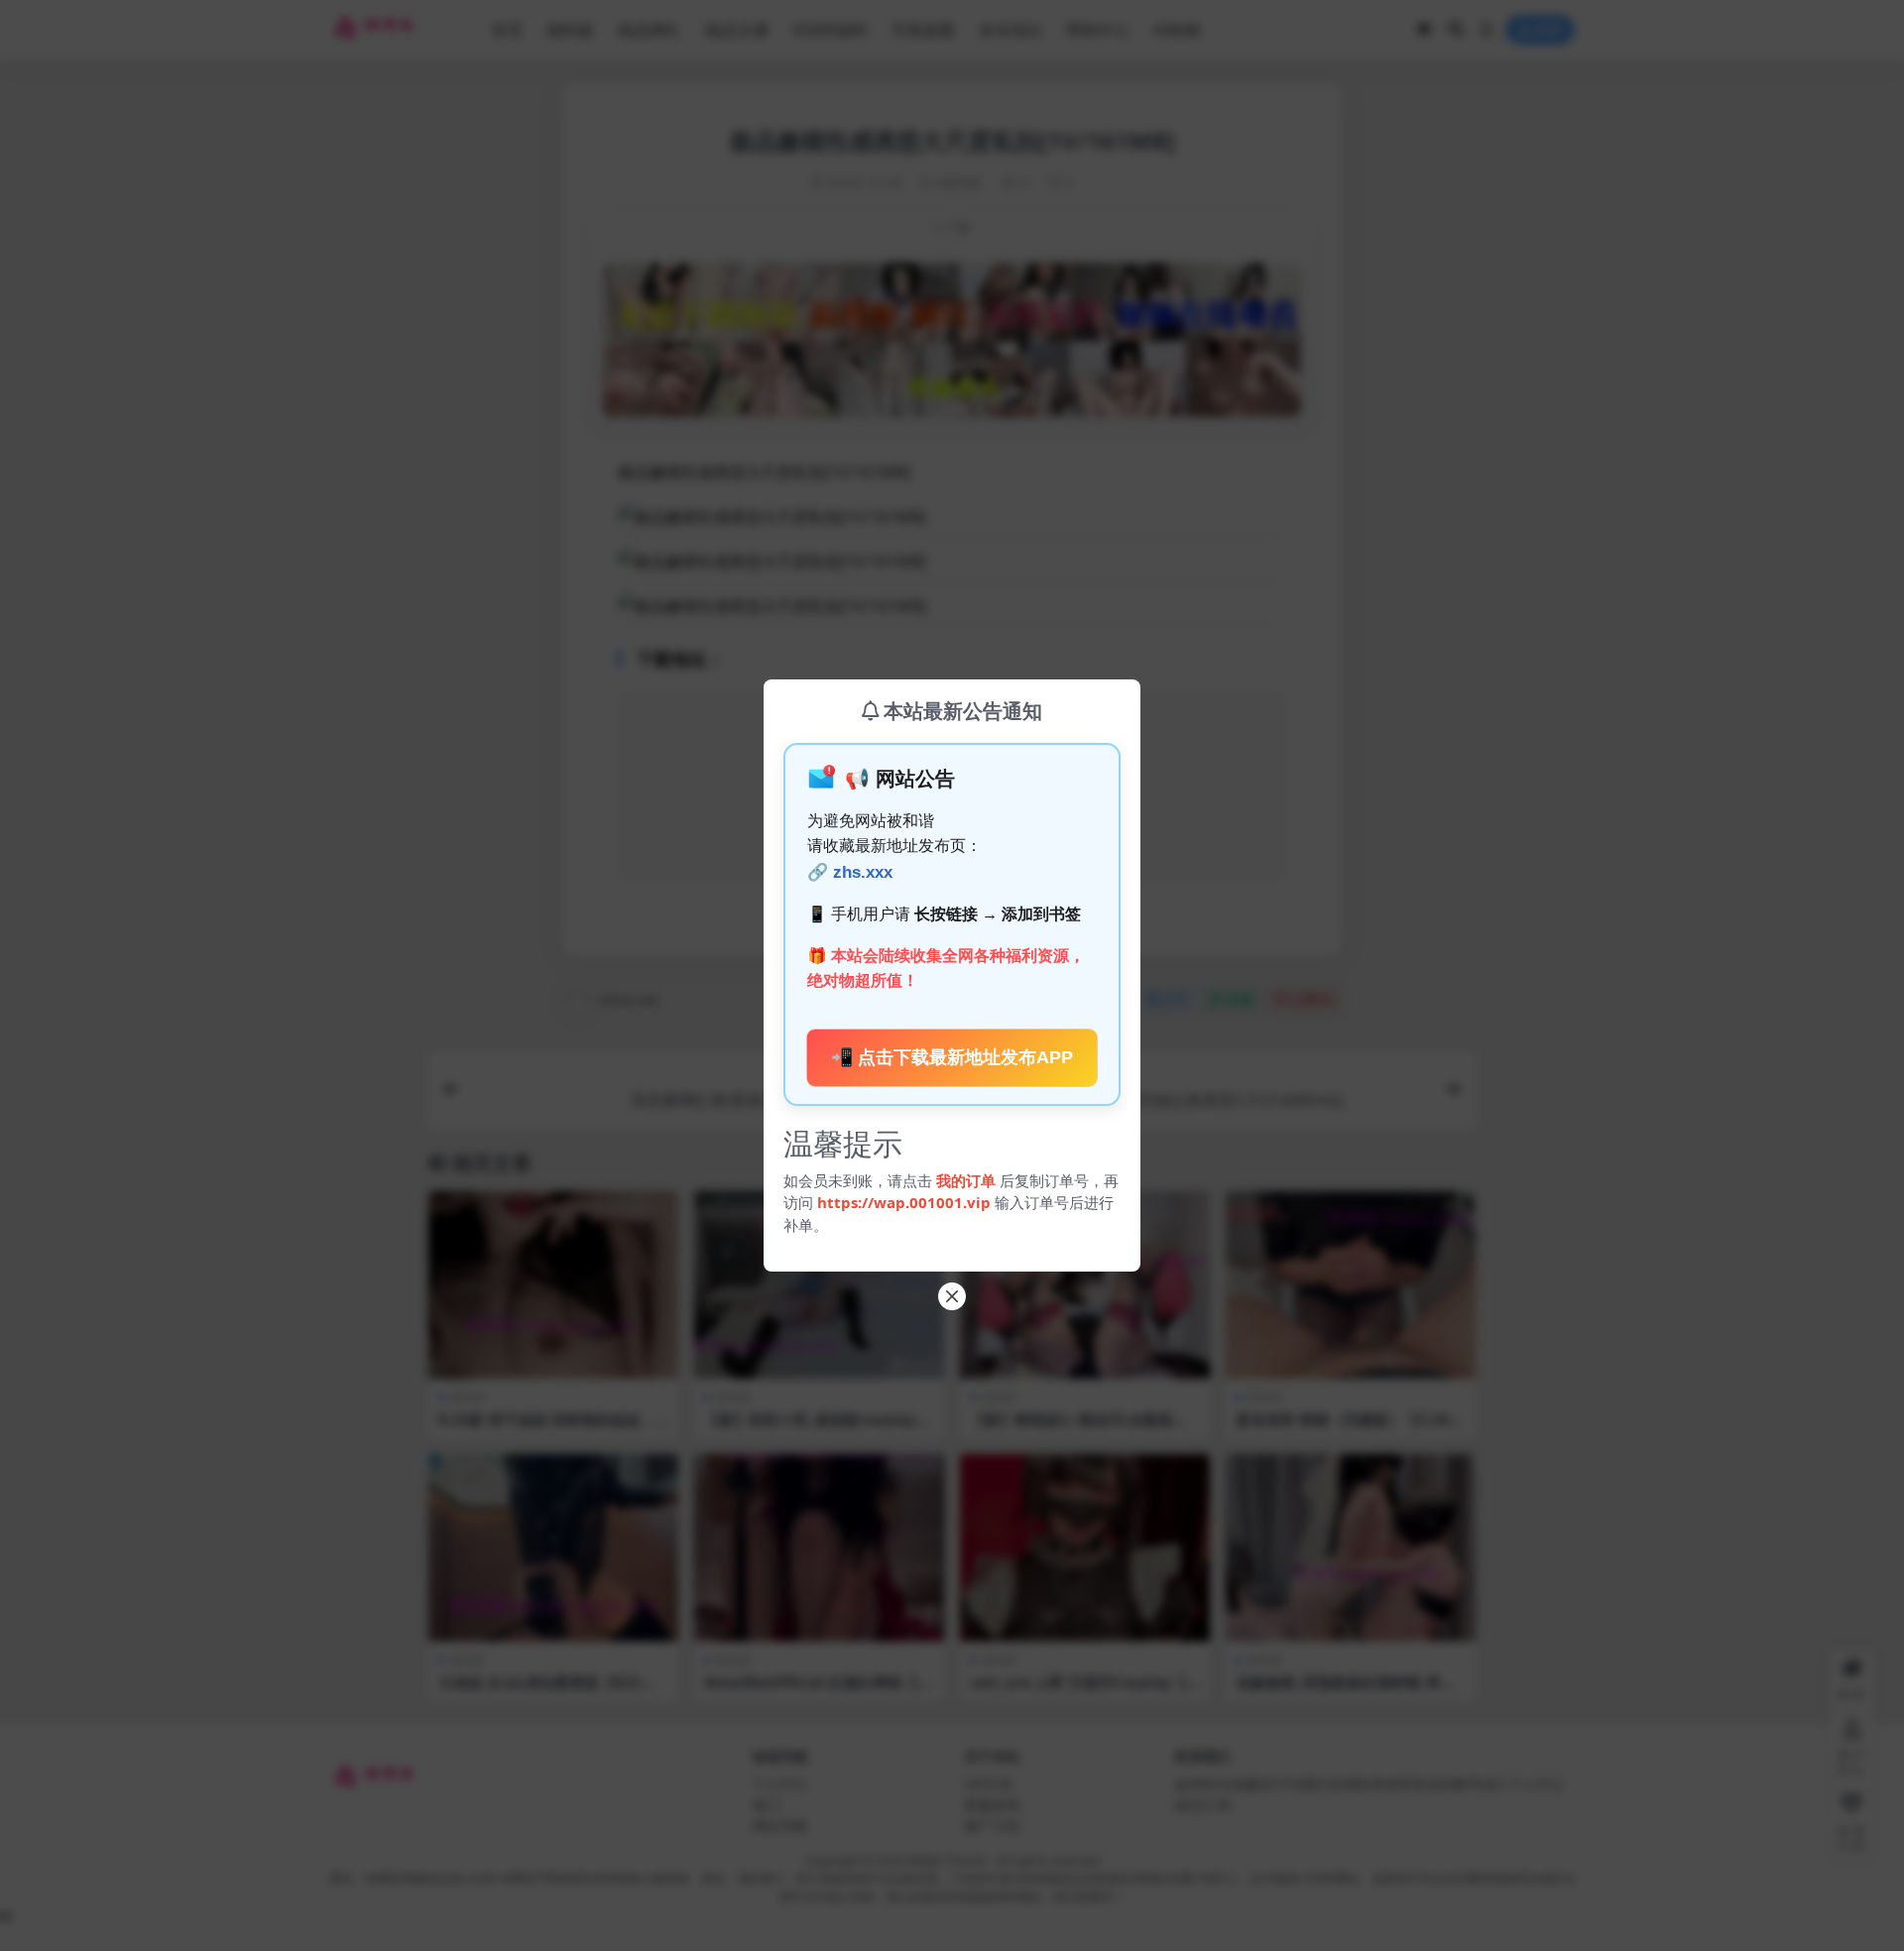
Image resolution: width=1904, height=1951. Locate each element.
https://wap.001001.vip (906, 1202)
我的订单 (966, 1180)
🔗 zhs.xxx (850, 872)
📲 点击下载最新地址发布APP (952, 1057)
